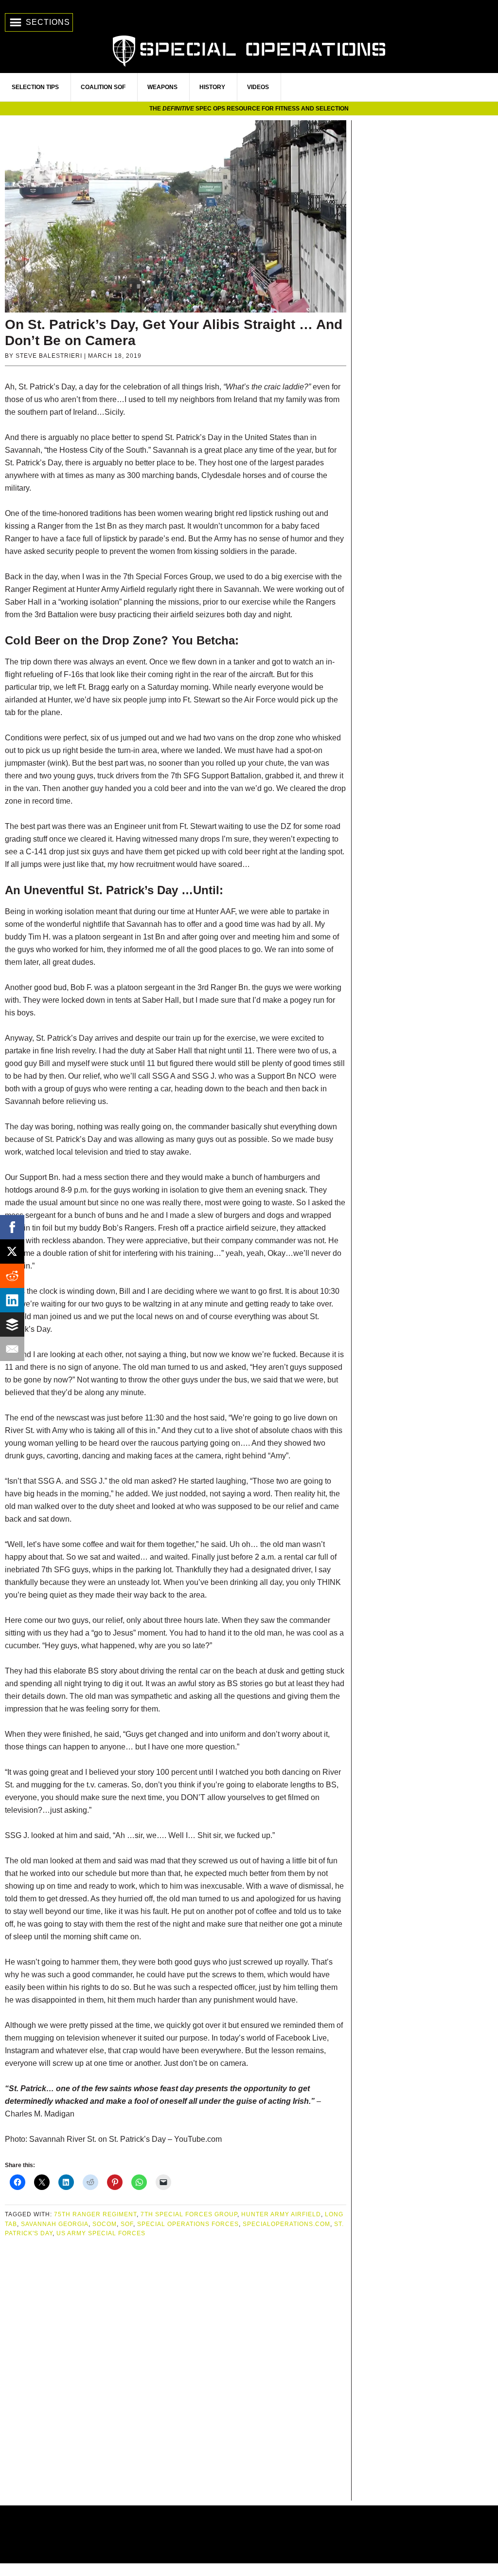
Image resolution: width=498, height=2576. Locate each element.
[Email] (12, 1349)
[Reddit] (12, 1276)
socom (105, 2224)
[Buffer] (12, 1325)
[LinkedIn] (12, 1300)
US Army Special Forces (101, 2233)
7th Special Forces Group (189, 2214)
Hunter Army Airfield (281, 2214)
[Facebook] (12, 1227)
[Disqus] (176, 2370)
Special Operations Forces (188, 2224)
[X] (12, 1251)
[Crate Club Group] (249, 2534)
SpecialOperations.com (249, 50)
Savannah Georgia (55, 2224)
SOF (127, 2224)
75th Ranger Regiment (95, 2214)
